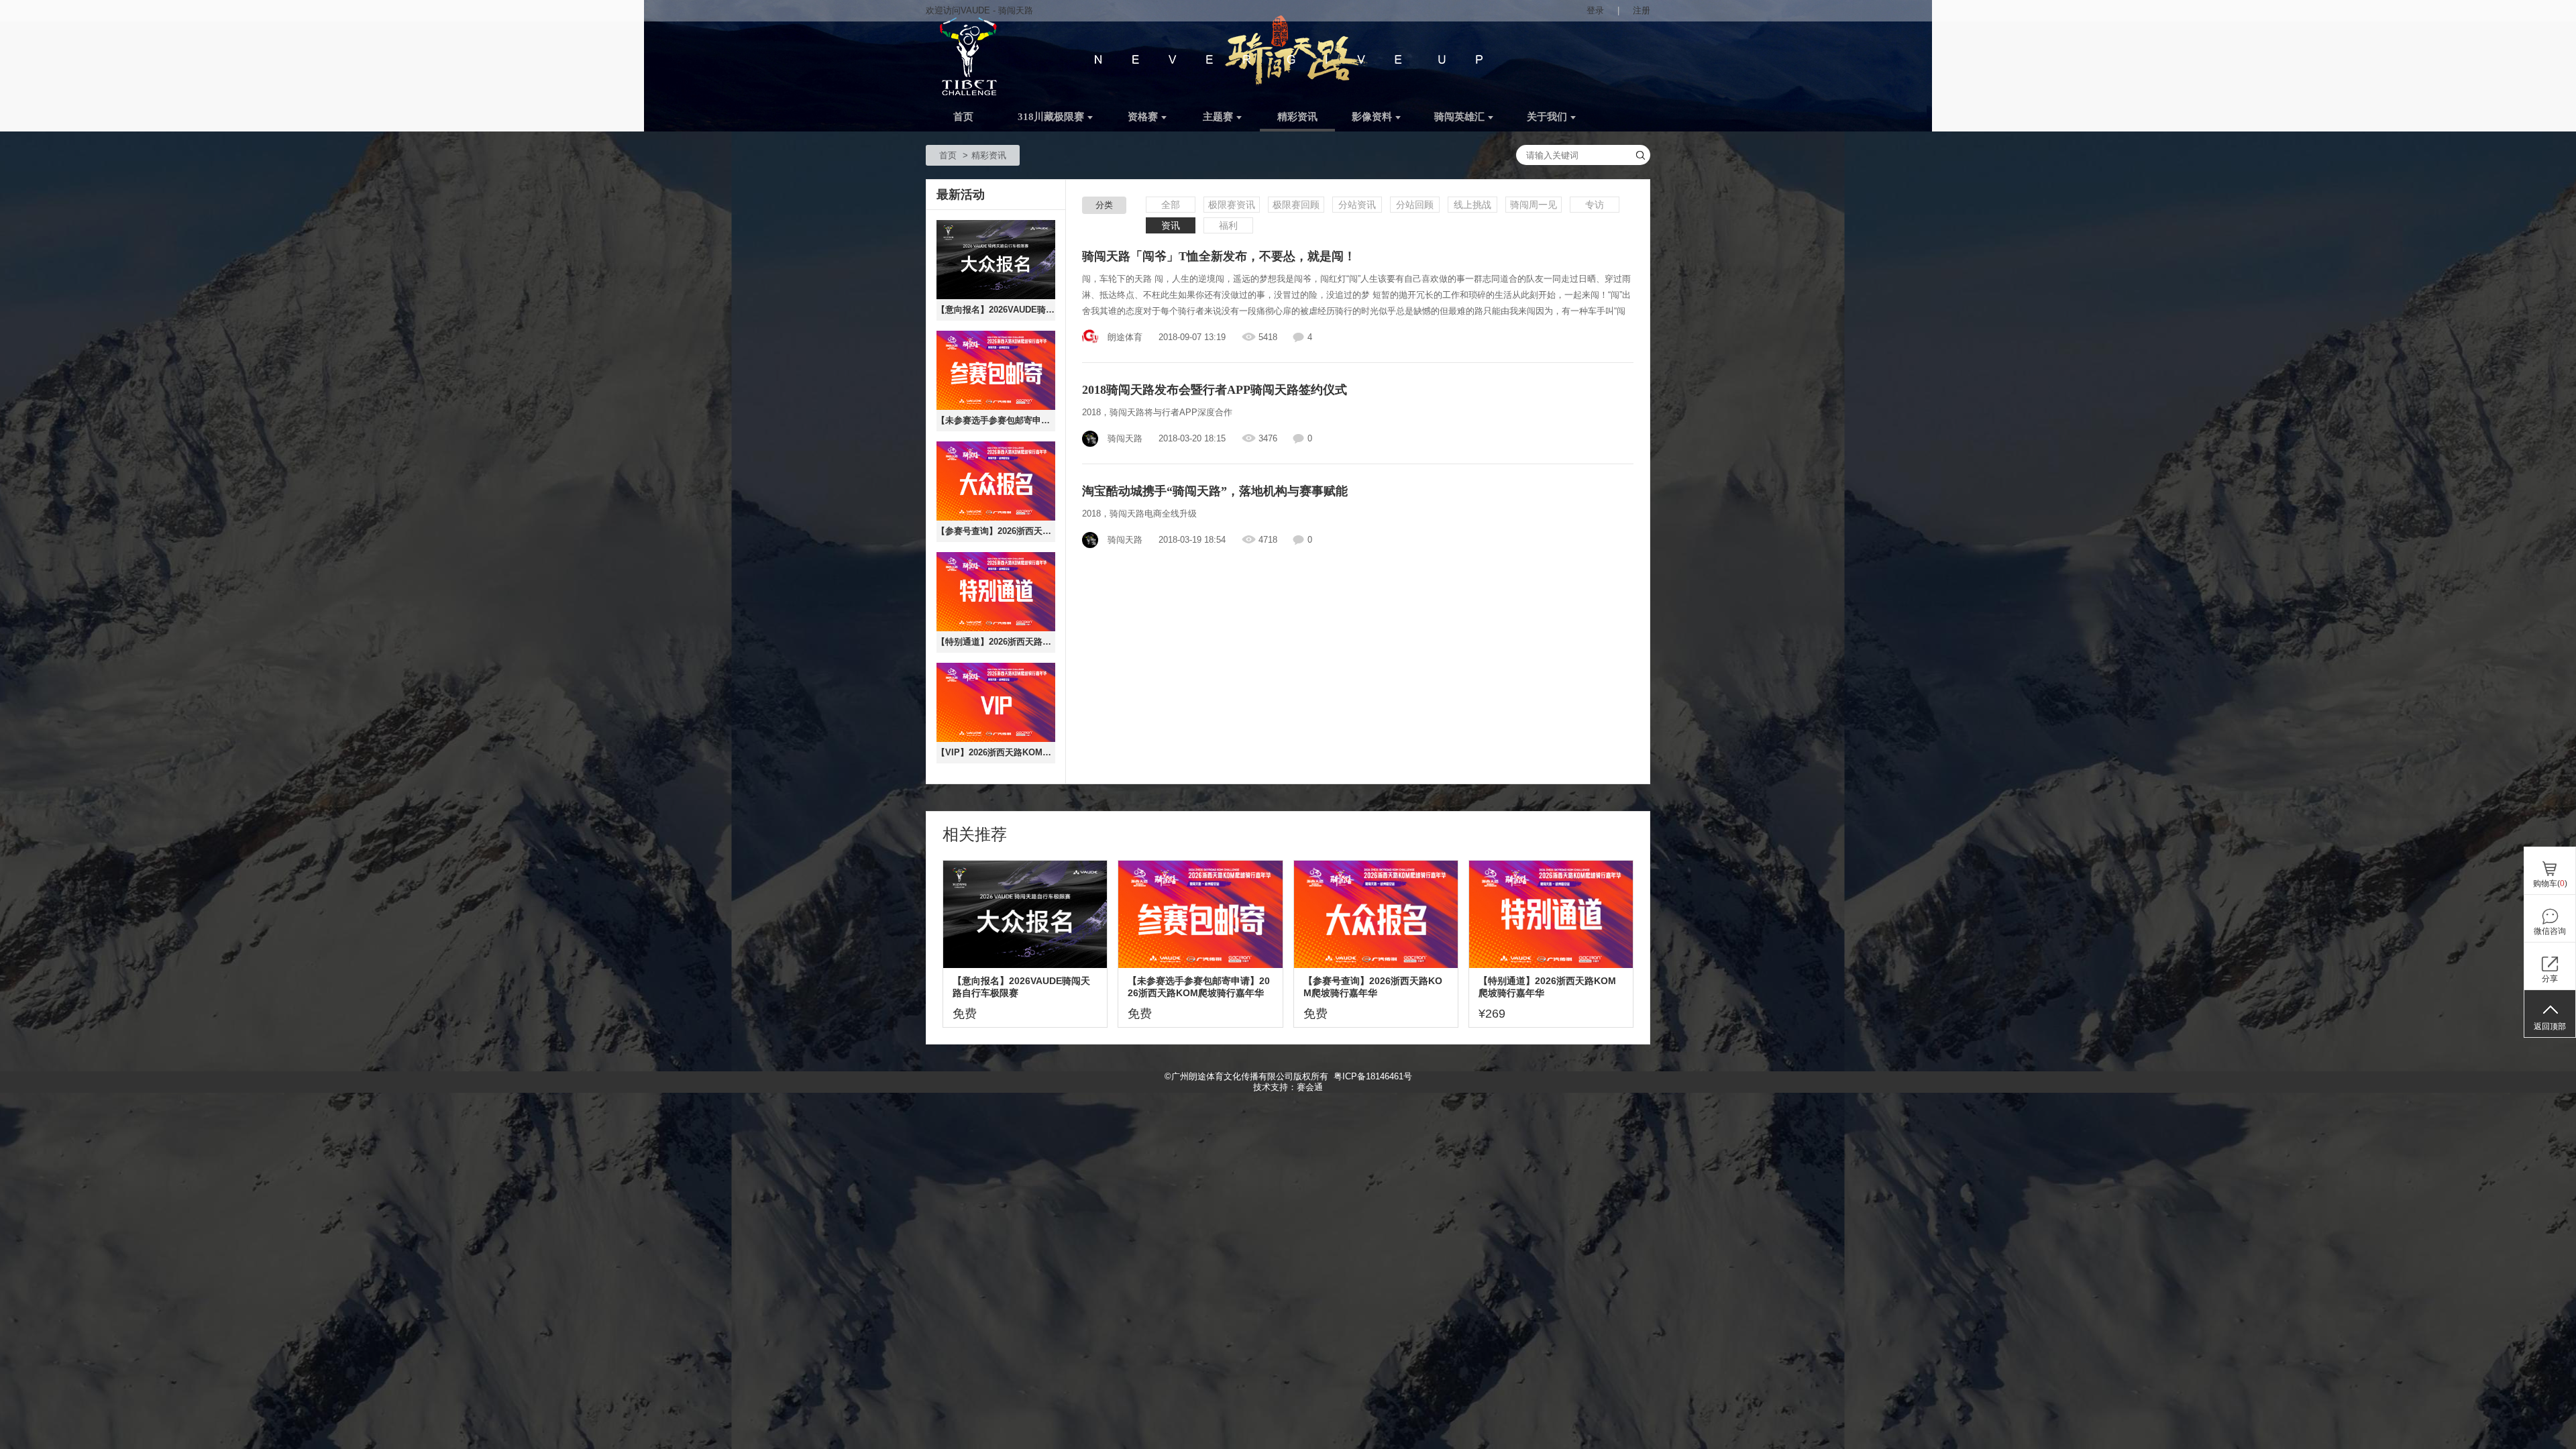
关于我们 (1547, 117)
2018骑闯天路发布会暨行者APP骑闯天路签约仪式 (1215, 390)
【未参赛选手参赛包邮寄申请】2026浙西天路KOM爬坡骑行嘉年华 (996, 420)
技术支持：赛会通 (1288, 1087)
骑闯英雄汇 (1459, 117)
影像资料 (1372, 117)
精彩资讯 (1297, 117)
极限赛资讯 (1232, 205)
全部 (1171, 205)
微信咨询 (2550, 931)
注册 (1642, 10)
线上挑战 (1472, 205)
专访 (1595, 205)
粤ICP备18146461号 (1373, 1076)
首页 (963, 117)
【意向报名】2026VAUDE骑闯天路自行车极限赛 (996, 310)
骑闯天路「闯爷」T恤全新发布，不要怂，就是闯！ (1219, 256)
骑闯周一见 (1534, 205)
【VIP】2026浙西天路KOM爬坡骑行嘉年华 (996, 752)
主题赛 (1218, 117)
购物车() (2550, 883)
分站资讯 (1357, 205)
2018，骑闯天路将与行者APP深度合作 (1157, 412)
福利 (1228, 225)
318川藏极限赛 (1051, 117)
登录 (1595, 10)
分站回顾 (1415, 205)
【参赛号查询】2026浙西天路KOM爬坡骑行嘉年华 (996, 531)
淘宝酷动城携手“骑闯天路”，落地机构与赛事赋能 (1215, 491)
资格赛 (1143, 117)
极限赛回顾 (1296, 205)
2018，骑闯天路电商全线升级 (1139, 514)
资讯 (1171, 225)
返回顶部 (2550, 1026)
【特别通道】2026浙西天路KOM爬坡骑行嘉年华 (996, 642)
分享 (2550, 979)
